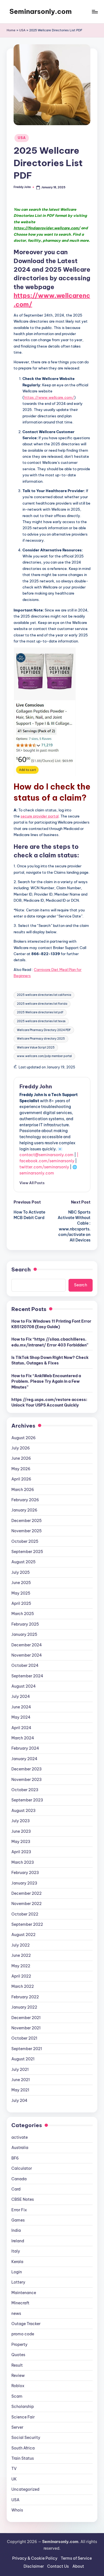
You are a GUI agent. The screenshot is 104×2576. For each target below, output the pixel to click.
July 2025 (21, 1572)
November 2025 (26, 1531)
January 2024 (24, 1759)
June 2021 (21, 2080)
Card (16, 2189)
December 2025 (26, 1521)
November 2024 (27, 1655)
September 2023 (27, 1800)
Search (21, 1269)
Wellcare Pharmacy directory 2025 (41, 1039)
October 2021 (24, 2038)
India (16, 2230)
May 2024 (21, 1717)
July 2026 (21, 1448)
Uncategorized (25, 2489)
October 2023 (25, 1790)
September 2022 (27, 1924)
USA (22, 30)
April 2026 (21, 1479)
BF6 (15, 2158)
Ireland (18, 2241)
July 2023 (21, 1821)
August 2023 (23, 1811)
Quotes (18, 2355)
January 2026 (24, 1510)
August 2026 (24, 1438)
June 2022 (21, 1955)
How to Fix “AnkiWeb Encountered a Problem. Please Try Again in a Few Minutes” (46, 1381)
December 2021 (26, 2018)
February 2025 (25, 1624)
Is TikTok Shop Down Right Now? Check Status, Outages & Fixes (50, 1360)
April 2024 (21, 1728)
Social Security (26, 2438)
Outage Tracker (26, 2324)
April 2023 (21, 1852)
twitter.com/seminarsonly (44, 1167)
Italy (16, 2251)
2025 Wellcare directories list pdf (40, 1012)
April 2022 (21, 1976)
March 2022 (23, 1986)
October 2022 (25, 1914)
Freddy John (36, 1086)
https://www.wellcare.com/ (49, 397)
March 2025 (23, 1614)
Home (11, 30)
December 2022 (26, 1893)
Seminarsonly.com (41, 11)
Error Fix (19, 2210)
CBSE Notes (23, 2199)
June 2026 (21, 1458)
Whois (17, 2510)
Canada (19, 2179)
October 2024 (25, 1665)
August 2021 (23, 2059)
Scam (17, 2396)
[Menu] (95, 11)
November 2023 (26, 1780)
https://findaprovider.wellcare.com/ (47, 228)
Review (18, 2376)
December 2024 (27, 1645)
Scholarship (23, 2407)
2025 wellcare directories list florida (42, 1004)
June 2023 (21, 1831)
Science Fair (23, 2417)
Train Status (23, 2458)
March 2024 (23, 1738)
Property (19, 2344)
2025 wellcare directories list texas (41, 1021)
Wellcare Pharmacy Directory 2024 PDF (44, 1030)
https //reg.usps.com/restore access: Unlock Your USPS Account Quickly (49, 1402)
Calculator (22, 2168)
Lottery (18, 2282)
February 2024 (25, 1748)
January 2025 (24, 1634)
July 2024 (21, 1696)
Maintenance (24, 2293)
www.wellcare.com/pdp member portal (44, 1056)
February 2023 (25, 1873)
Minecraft (20, 2303)
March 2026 (23, 1490)
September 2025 (27, 1552)
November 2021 (26, 2028)
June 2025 (21, 1583)
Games (18, 2220)
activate (20, 2137)
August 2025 (23, 1562)
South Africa (23, 2448)
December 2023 (26, 1769)
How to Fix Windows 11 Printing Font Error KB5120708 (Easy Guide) (51, 1324)
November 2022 (26, 1904)
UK (14, 2479)
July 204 (19, 2101)
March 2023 (23, 1862)
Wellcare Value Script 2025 (36, 1047)
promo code (23, 2334)
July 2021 (20, 2069)
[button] (32, 1183)
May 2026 (21, 1469)
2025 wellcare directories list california (44, 995)
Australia (20, 2148)
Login (17, 2272)
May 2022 (21, 1966)
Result (17, 2365)
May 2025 (21, 1593)
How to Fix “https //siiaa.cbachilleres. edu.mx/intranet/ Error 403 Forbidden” (50, 1342)
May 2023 (21, 1842)
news (16, 2313)
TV (14, 2469)
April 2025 (21, 1603)
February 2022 (25, 1997)
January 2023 (24, 1883)
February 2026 (25, 1500)
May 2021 (20, 2090)
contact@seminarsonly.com (46, 1155)
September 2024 (27, 1676)
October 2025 (25, 1541)
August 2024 (24, 1686)
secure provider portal (40, 816)
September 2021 (27, 2049)
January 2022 (24, 2007)
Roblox (18, 2386)
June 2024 (21, 1707)
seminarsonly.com (37, 1173)
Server (17, 2427)
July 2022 (21, 1945)
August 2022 (23, 1935)
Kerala (17, 2262)
